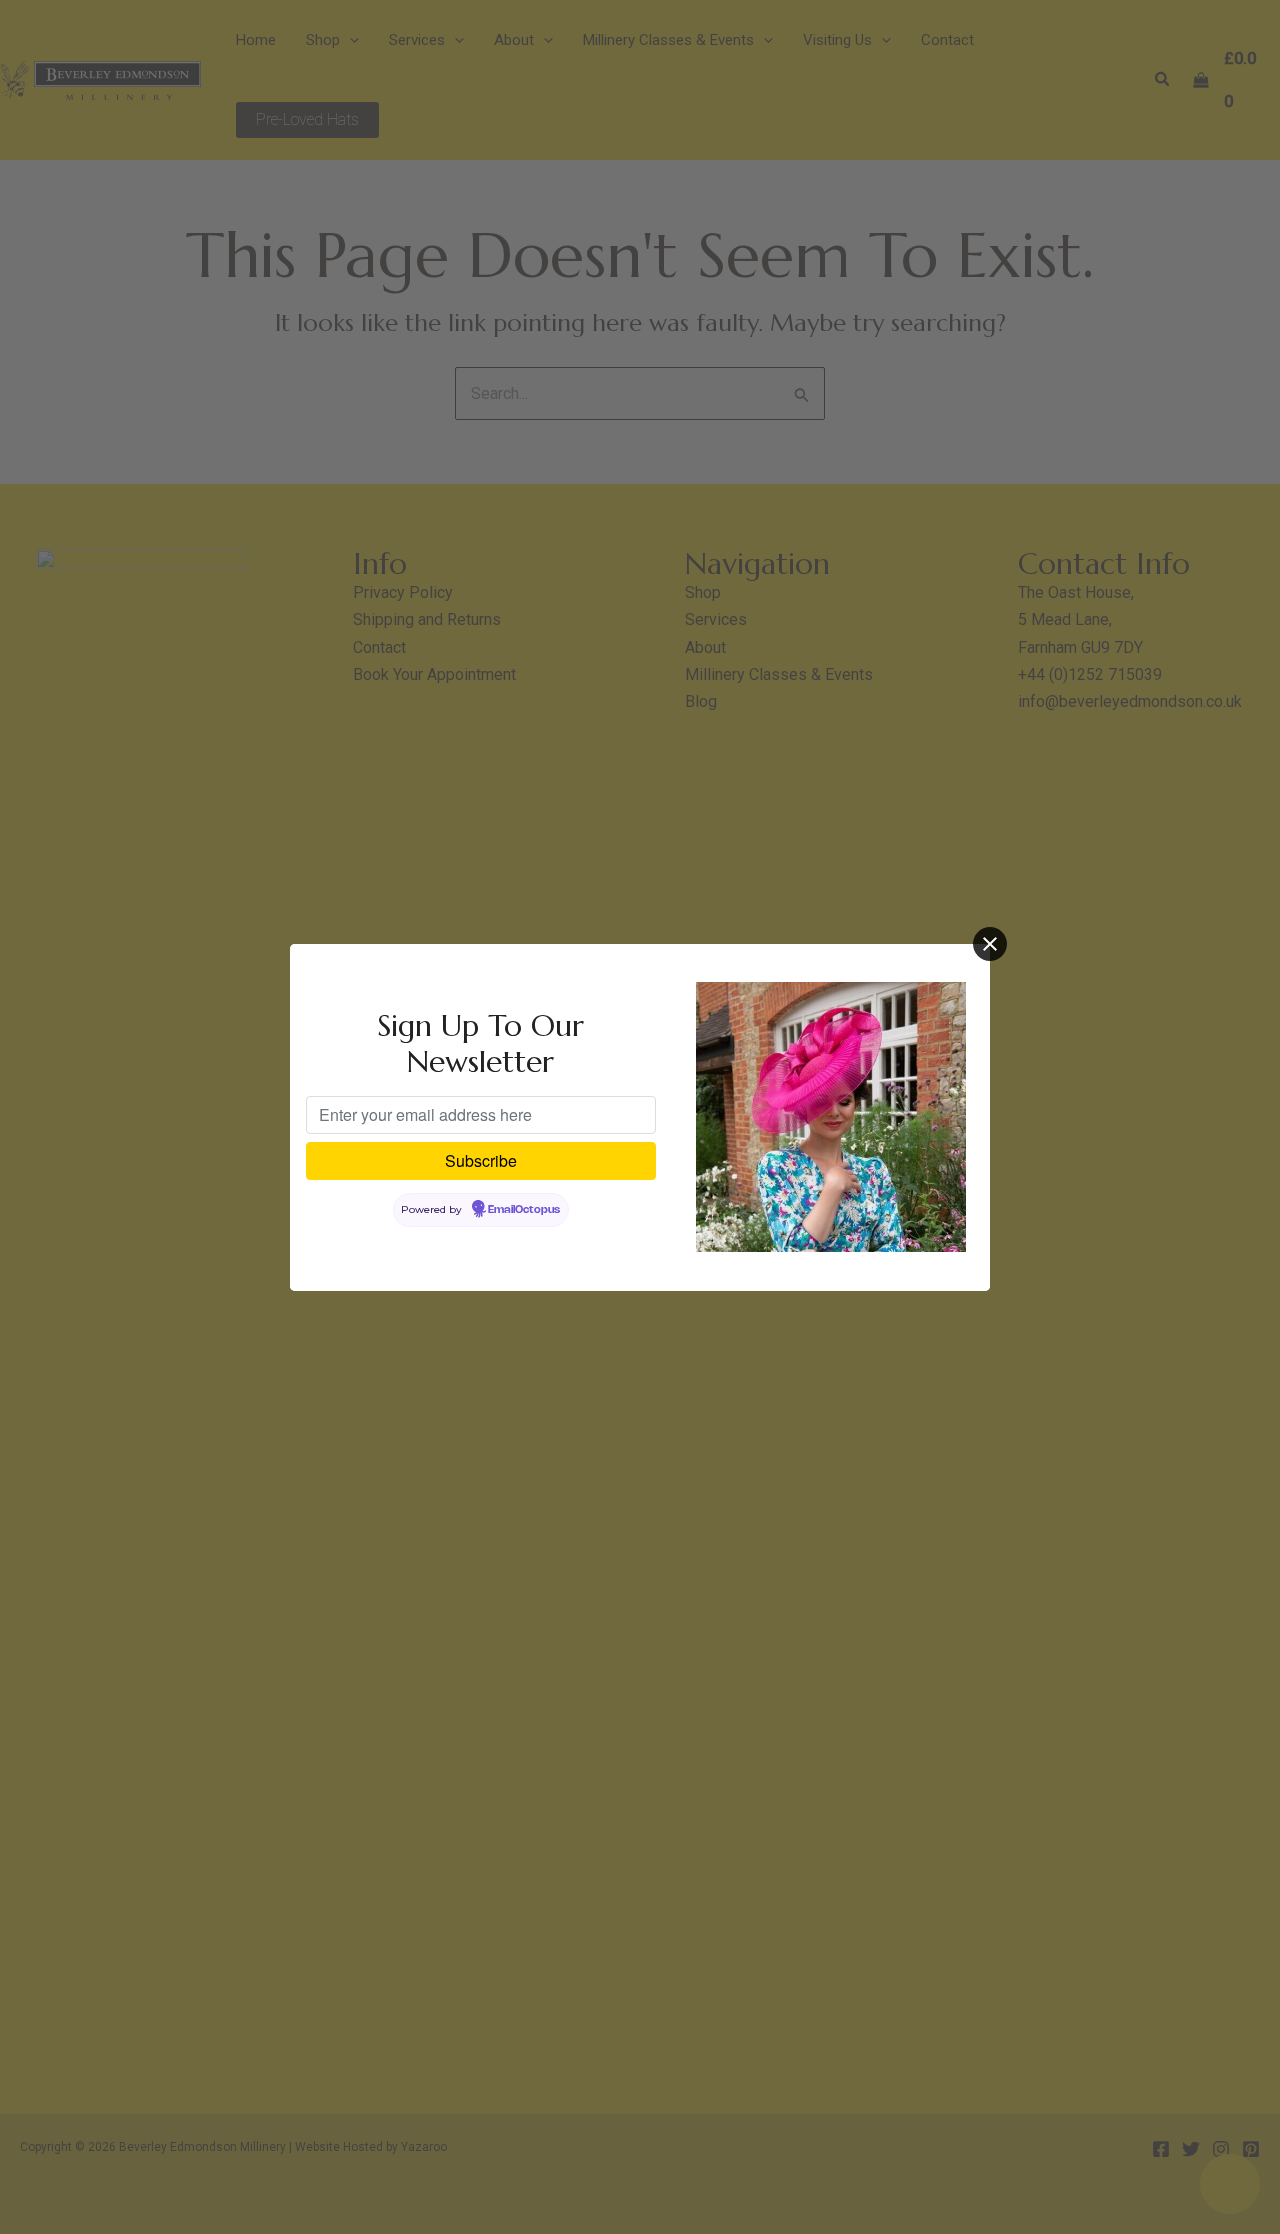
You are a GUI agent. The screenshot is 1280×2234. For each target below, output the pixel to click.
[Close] (990, 944)
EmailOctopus (524, 1210)
